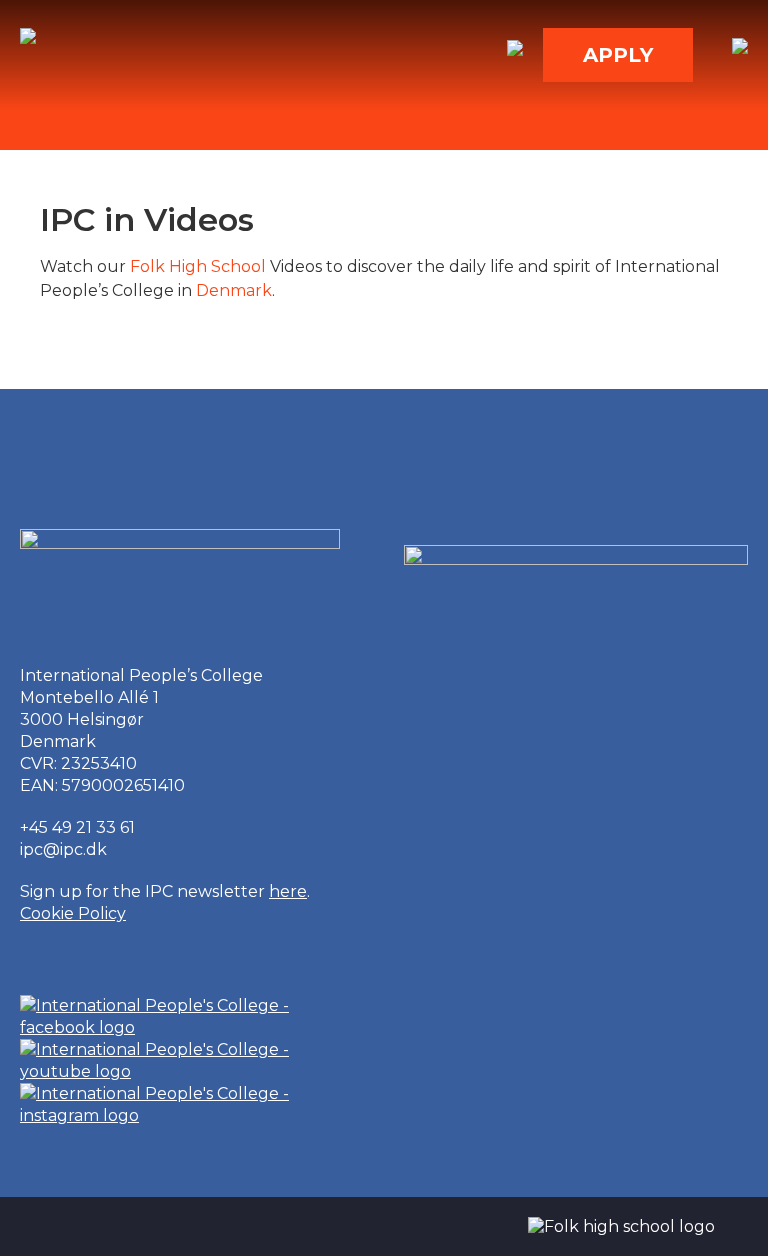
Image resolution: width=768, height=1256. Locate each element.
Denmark (234, 290)
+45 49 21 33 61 (77, 827)
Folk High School (198, 266)
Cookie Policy (73, 913)
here (288, 891)
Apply (618, 55)
